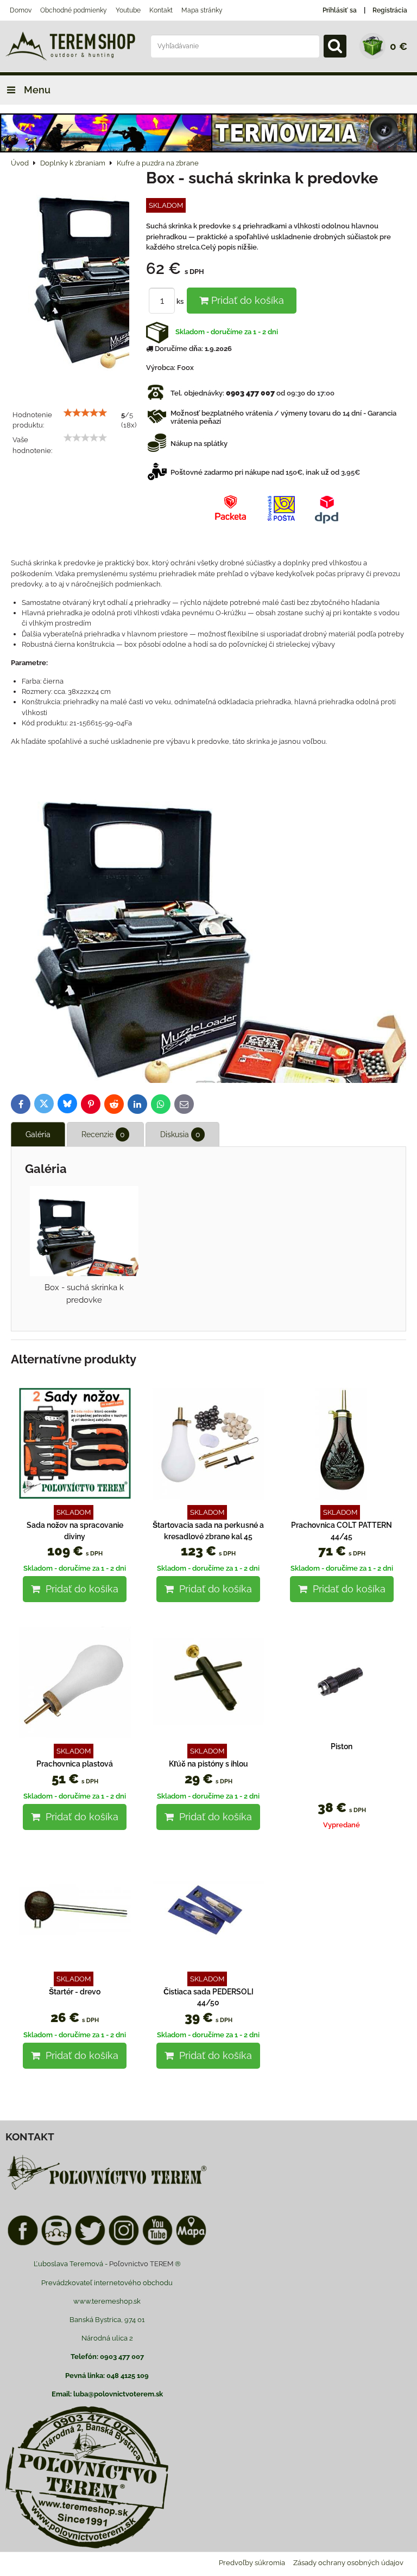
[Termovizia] (208, 150)
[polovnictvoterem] (107, 2189)
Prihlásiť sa (340, 10)
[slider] (85, 413)
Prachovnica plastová (75, 1764)
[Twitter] (90, 2244)
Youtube (128, 10)
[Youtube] (157, 2244)
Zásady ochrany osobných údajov (348, 2563)
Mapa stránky (202, 10)
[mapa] (191, 2244)
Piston (342, 1746)
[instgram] (124, 2244)
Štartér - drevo (75, 1992)
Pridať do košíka (246, 300)
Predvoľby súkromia (252, 2563)
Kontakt (161, 10)
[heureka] (56, 2244)
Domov (21, 10)
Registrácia (390, 10)
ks (181, 301)
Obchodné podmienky (74, 10)
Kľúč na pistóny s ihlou (208, 1764)
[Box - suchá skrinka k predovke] (74, 278)
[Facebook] (23, 2244)
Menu (36, 90)
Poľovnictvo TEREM (141, 2264)
